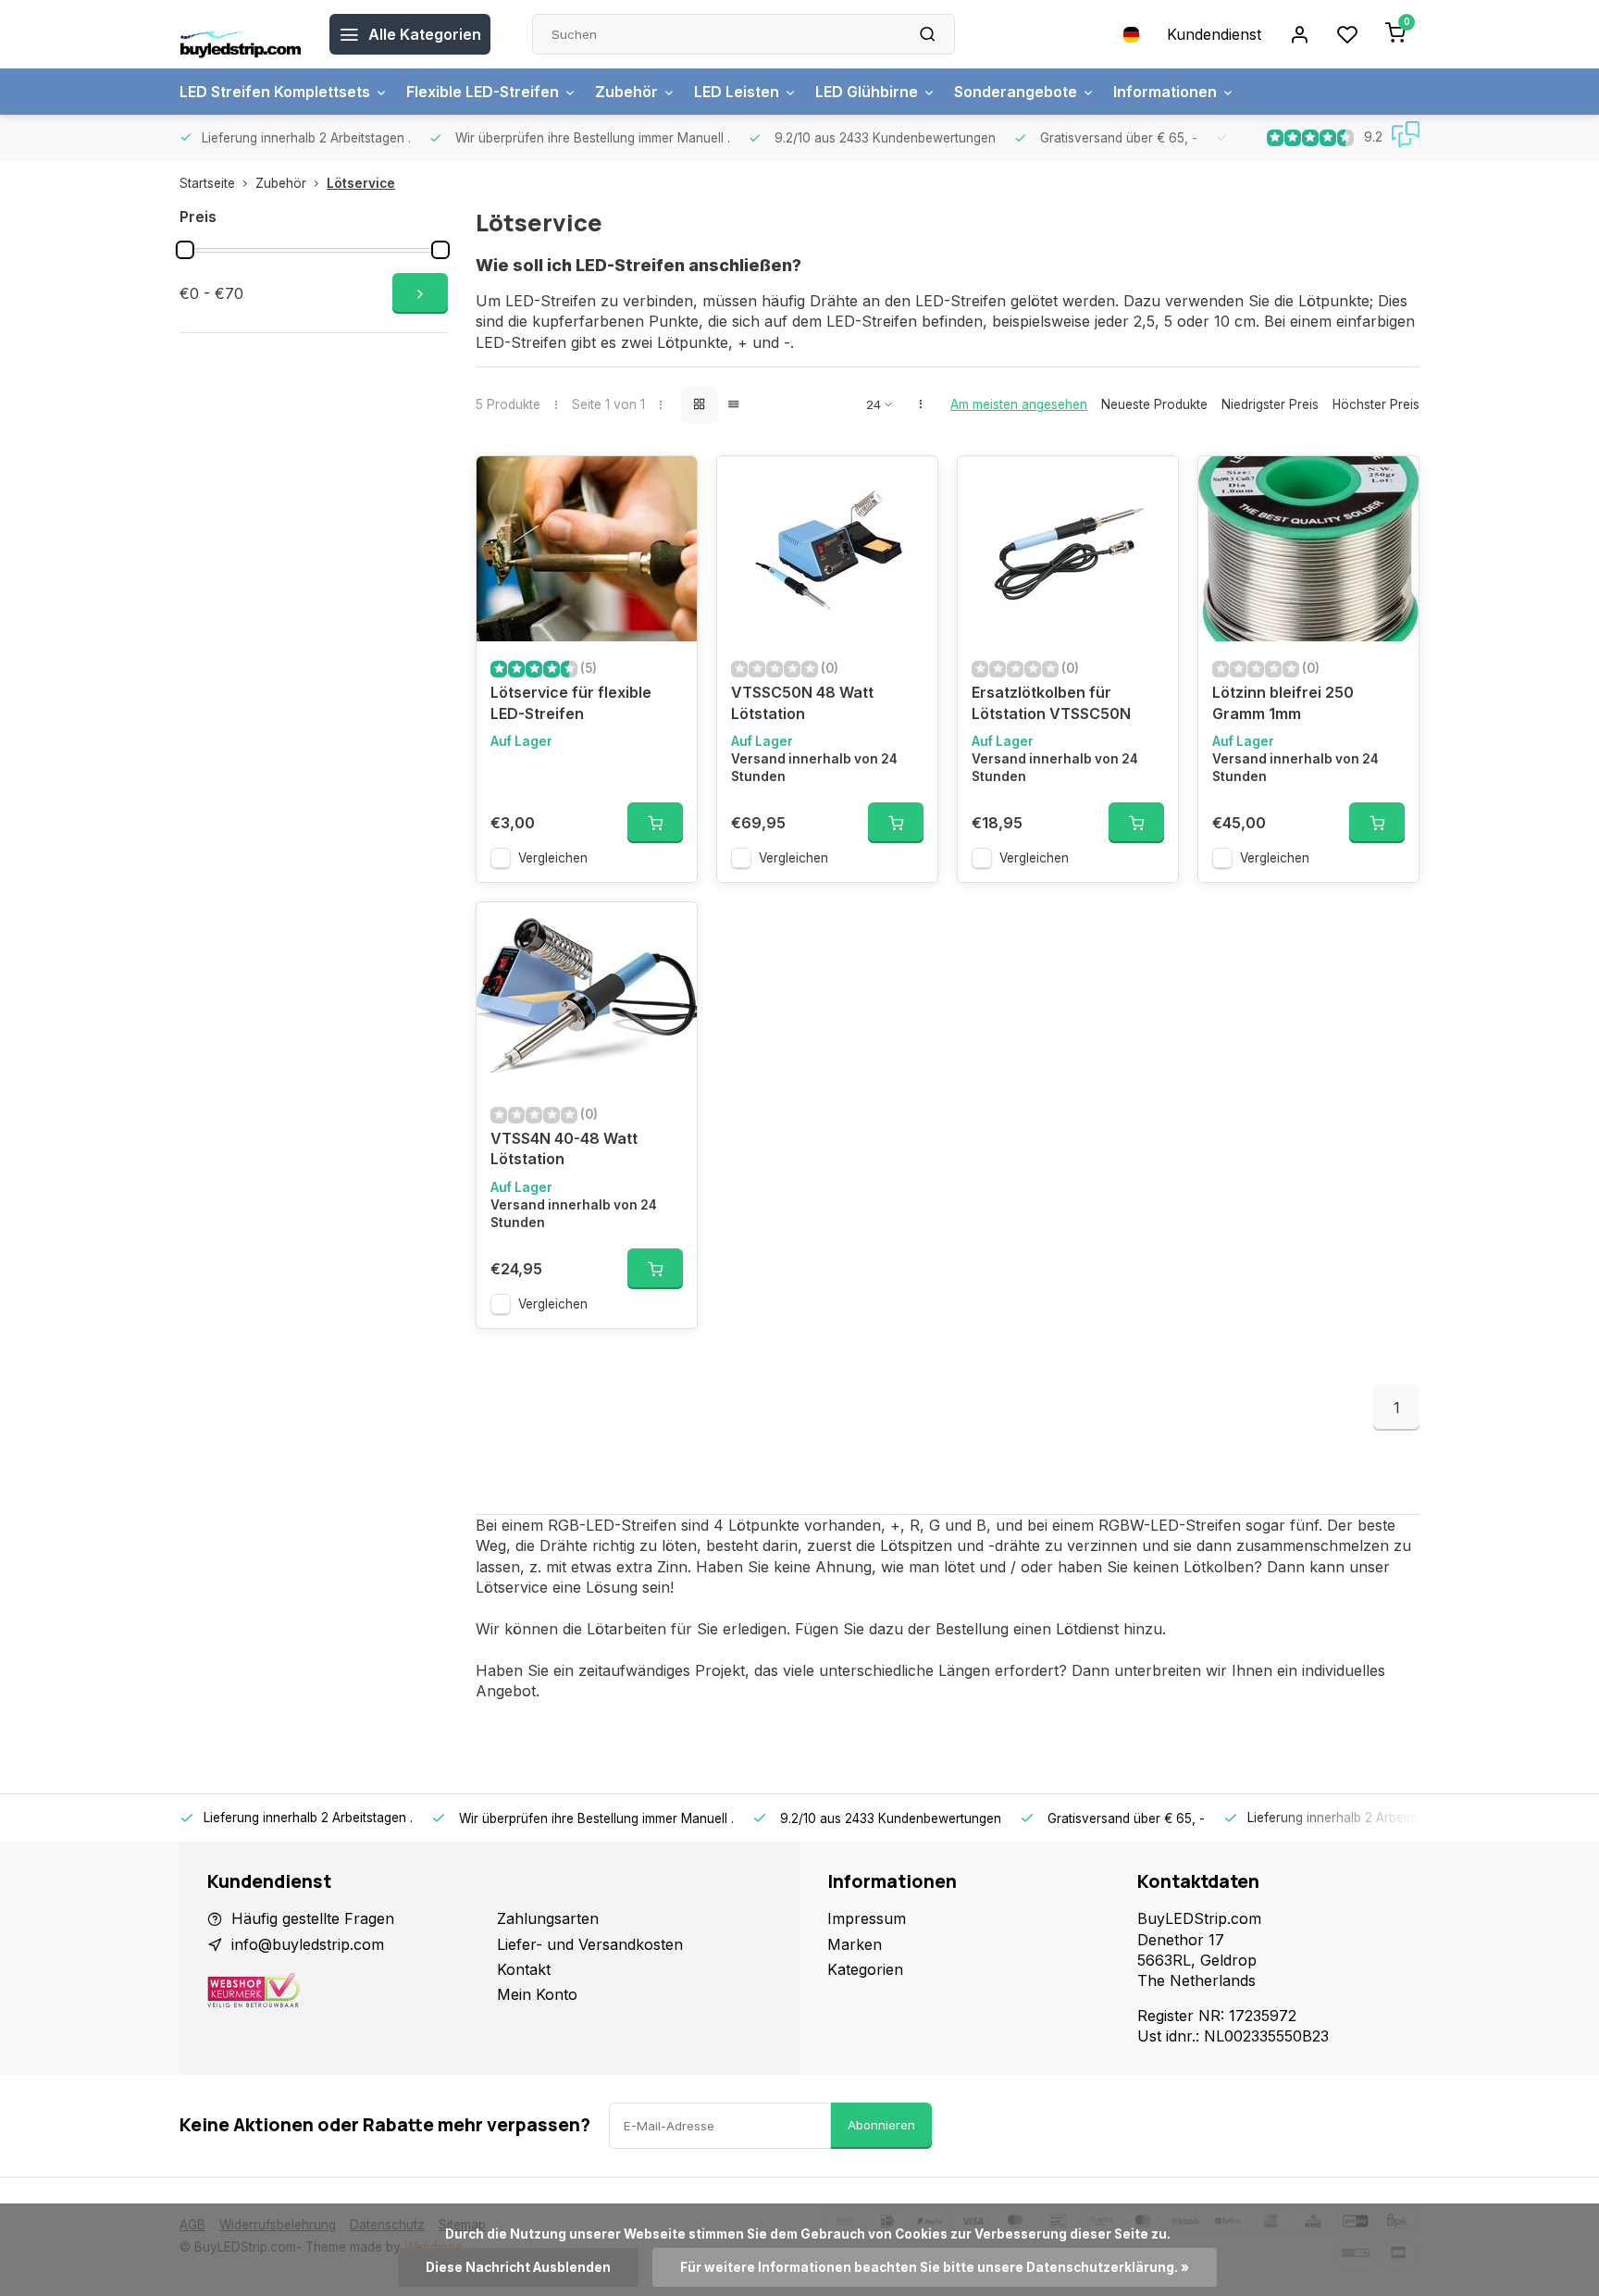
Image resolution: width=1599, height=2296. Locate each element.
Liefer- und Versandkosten (590, 1944)
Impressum (867, 1918)
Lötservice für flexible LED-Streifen (571, 702)
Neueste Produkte (1154, 404)
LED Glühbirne (867, 92)
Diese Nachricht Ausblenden (518, 2267)
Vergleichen (553, 858)
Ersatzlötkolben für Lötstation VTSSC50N (1051, 702)
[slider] (185, 250)
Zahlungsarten (548, 1918)
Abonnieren (881, 2125)
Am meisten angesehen (1019, 404)
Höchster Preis (1376, 404)
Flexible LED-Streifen (483, 92)
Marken (855, 1944)
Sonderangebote (1016, 92)
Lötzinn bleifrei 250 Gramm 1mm (1283, 702)
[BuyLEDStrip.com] (241, 34)
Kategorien (865, 1969)
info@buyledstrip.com (308, 1944)
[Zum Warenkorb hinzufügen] (655, 823)
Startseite (207, 183)
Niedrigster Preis (1270, 404)
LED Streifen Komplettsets (275, 92)
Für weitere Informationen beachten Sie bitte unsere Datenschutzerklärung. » (935, 2267)
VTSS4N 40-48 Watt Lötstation (564, 1148)
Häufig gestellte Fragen (313, 1918)
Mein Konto (537, 1994)
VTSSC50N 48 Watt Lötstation (802, 702)
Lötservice (361, 183)
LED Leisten (737, 92)
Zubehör (626, 92)
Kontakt (524, 1969)
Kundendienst (1214, 34)
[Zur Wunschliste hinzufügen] (669, 484)
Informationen (1165, 92)
